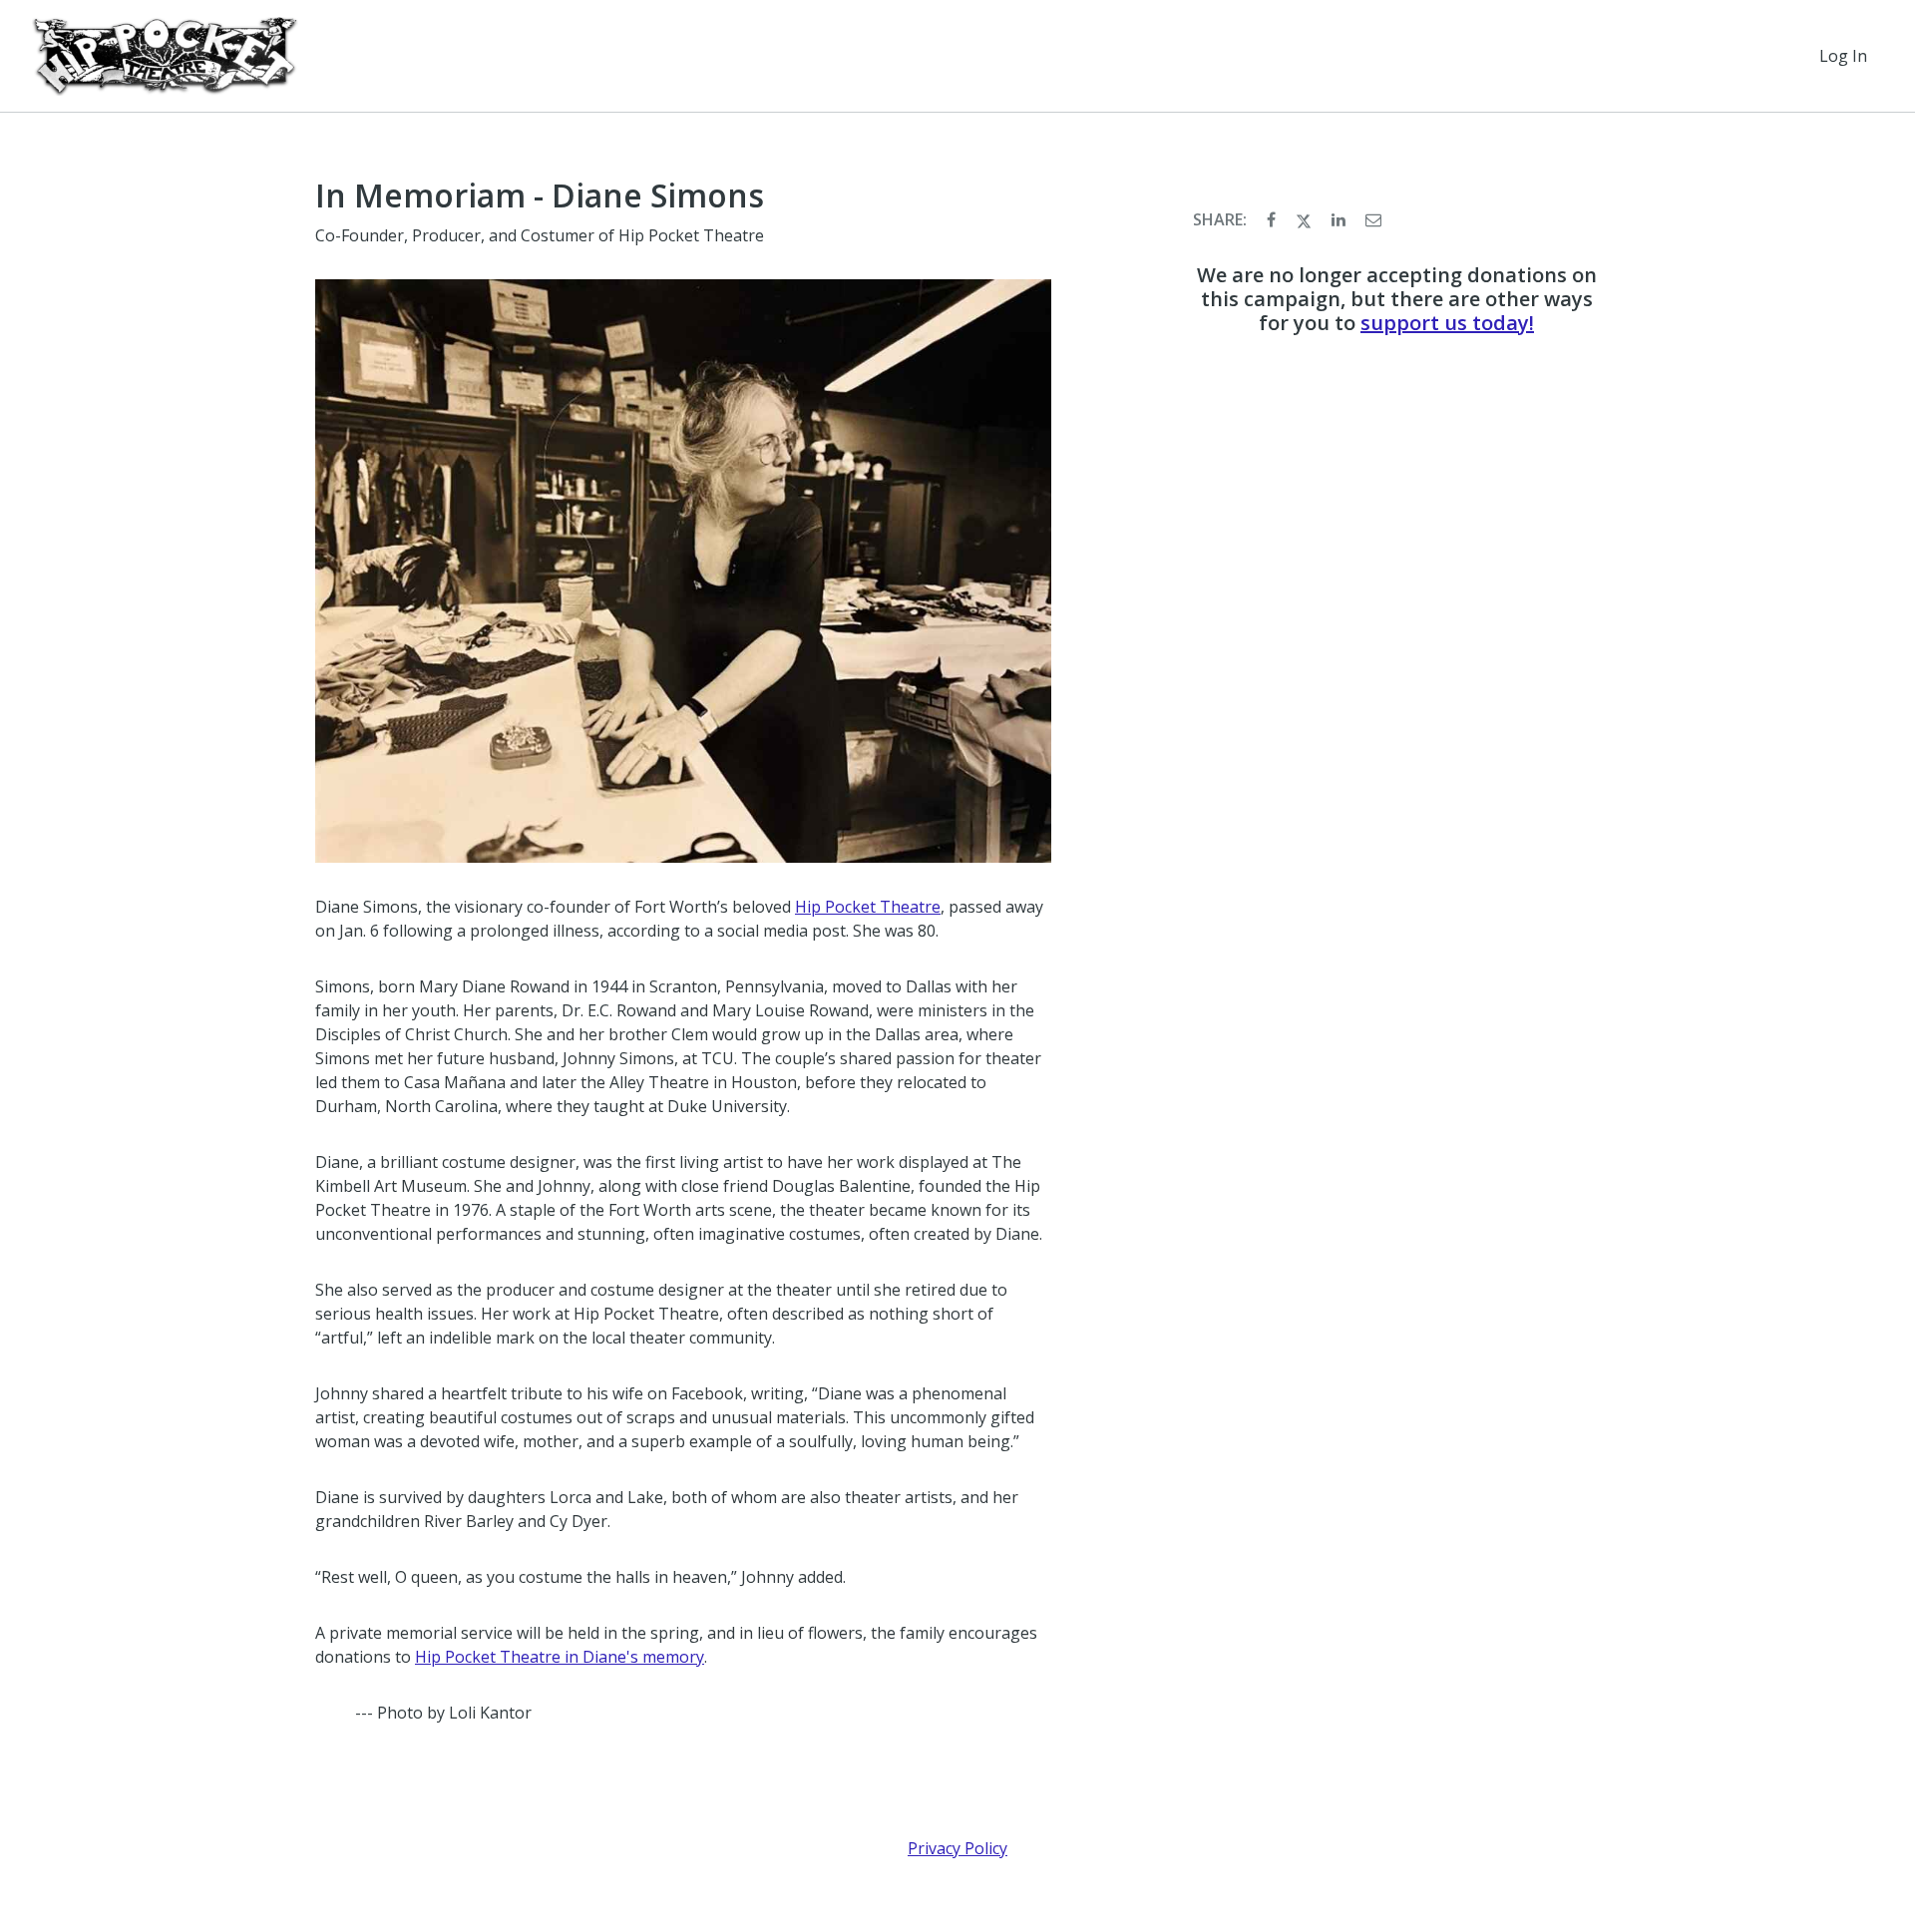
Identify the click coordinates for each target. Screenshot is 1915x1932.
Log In (1843, 56)
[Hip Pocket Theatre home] (165, 56)
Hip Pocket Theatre (868, 907)
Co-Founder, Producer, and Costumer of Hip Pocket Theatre (540, 235)
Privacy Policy (957, 1848)
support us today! (1447, 323)
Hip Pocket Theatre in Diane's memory (560, 1657)
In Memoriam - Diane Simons (540, 195)
